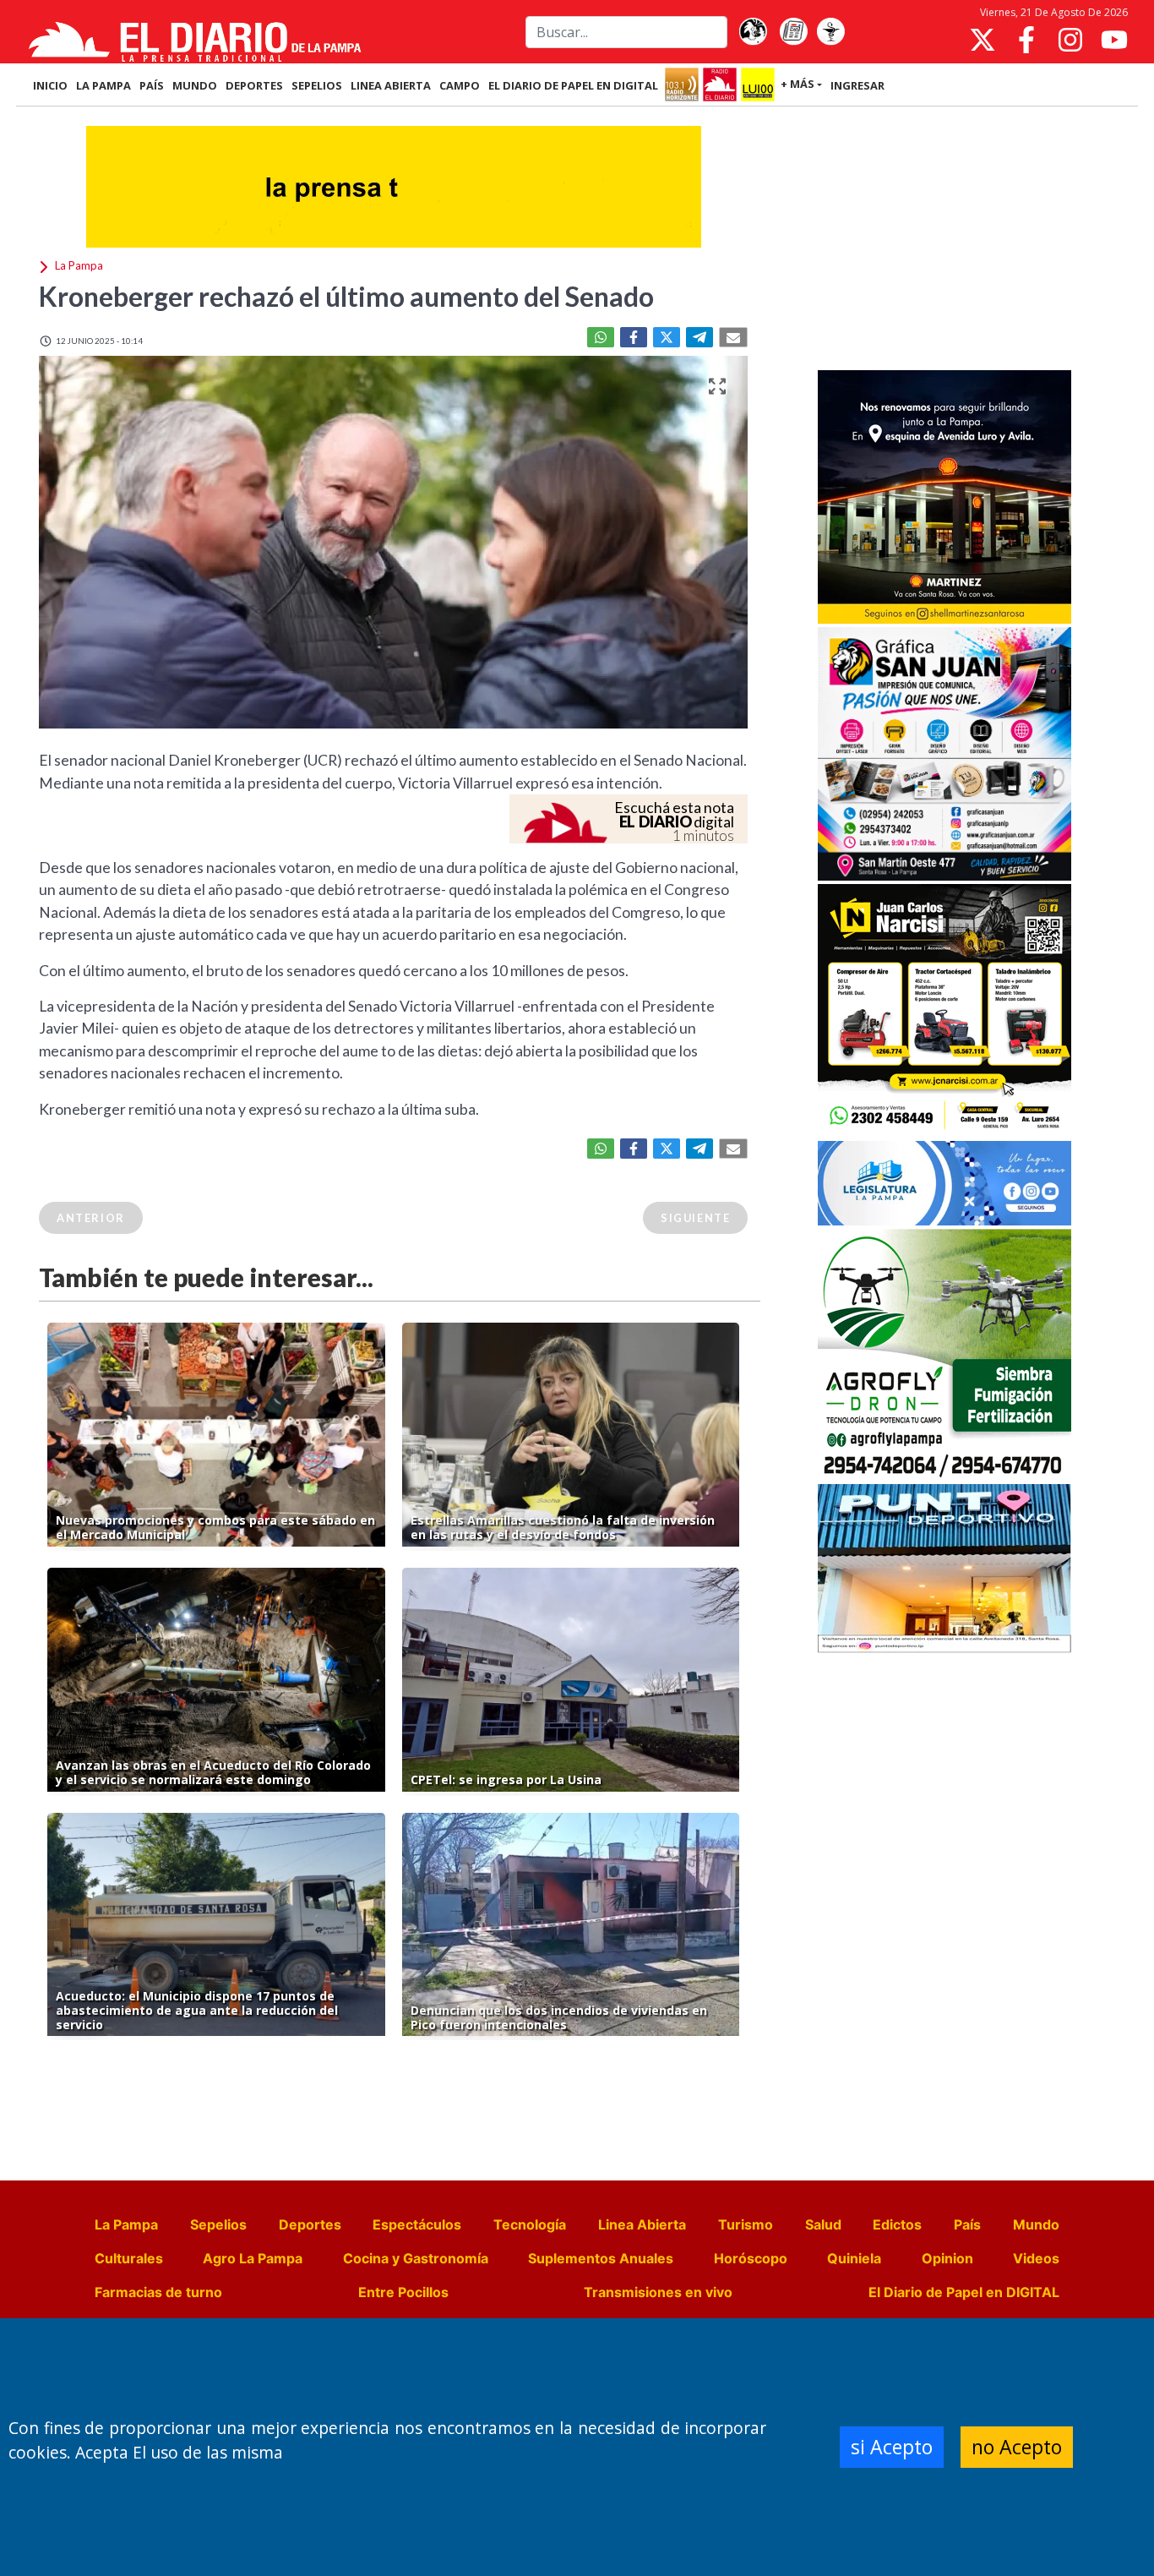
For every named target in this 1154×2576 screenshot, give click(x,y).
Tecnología (530, 2224)
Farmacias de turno (158, 2292)
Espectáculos (417, 2224)
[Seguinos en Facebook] (1026, 40)
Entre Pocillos (403, 2292)
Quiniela (854, 2258)
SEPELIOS (317, 85)
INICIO (50, 85)
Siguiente (695, 1218)
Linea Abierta (642, 2224)
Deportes (310, 2224)
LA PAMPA (103, 85)
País (967, 2224)
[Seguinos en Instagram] (1070, 40)
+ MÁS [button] (797, 84)
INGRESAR (857, 85)
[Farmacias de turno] (830, 32)
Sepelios (218, 2224)
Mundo (1036, 2224)
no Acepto (1017, 2447)
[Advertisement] (944, 240)
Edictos (897, 2224)
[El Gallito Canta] (753, 32)
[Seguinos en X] (983, 40)
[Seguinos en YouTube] (1114, 40)
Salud (823, 2224)
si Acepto (892, 2447)
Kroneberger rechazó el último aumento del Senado (346, 296)
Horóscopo (751, 2258)
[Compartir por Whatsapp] (601, 337)
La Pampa (126, 2224)
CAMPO (460, 85)
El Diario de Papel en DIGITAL (573, 85)
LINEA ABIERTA (391, 85)
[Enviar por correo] (733, 337)
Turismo (746, 2224)
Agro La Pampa (253, 2258)
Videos (1036, 2258)
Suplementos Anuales (601, 2258)
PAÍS (152, 85)
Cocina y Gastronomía (416, 2258)
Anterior (91, 1218)
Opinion (947, 2258)
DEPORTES (254, 85)
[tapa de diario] (793, 32)
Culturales (129, 2258)
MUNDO (195, 85)
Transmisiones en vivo (658, 2292)
